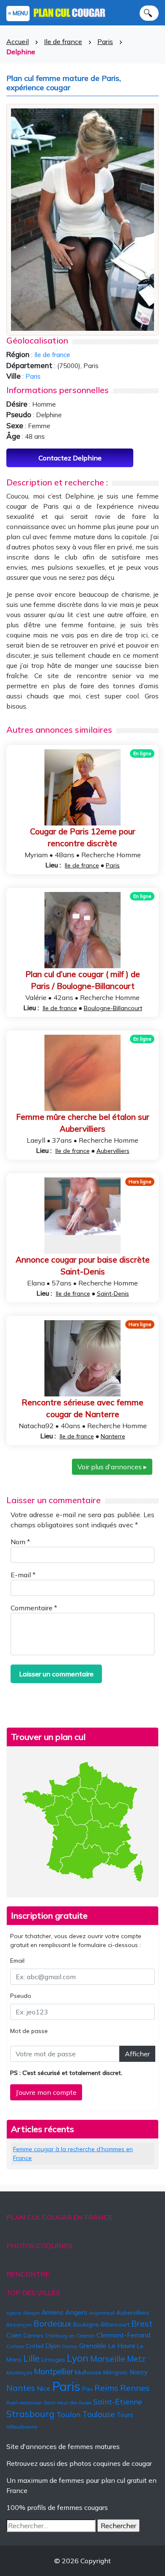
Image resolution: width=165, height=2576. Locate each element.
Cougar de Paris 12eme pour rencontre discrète (83, 838)
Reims (106, 2388)
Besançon (19, 2325)
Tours (125, 2415)
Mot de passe (29, 2031)
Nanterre (113, 1436)
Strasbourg (30, 2414)
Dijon (53, 2346)
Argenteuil (102, 2313)
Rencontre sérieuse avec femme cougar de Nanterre (82, 1408)
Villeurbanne (22, 2427)
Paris (105, 42)
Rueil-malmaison (24, 2403)
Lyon (78, 2358)
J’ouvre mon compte (46, 2092)
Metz (136, 2359)
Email (17, 1961)
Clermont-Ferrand (123, 2335)
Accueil (18, 42)
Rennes (135, 2388)
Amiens (52, 2312)
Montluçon (19, 2372)
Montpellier (54, 2371)
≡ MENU (18, 13)
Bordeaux (52, 2323)
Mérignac (115, 2372)
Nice (44, 2388)
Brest (142, 2323)
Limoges (53, 2360)
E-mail (23, 1575)
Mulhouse (88, 2372)
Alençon (31, 2313)
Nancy (139, 2372)
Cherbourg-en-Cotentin (70, 2336)
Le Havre (122, 2346)
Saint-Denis (113, 1294)
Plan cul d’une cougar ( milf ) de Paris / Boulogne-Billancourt (83, 980)
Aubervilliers (113, 1151)
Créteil (35, 2346)
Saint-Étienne (118, 2401)
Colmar (15, 2346)
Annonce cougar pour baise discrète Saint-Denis (83, 1266)
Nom (20, 1542)
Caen (14, 2335)
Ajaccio (14, 2313)
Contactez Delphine (70, 458)
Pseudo (21, 1996)
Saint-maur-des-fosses (67, 2403)
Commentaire (34, 1608)
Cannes (33, 2335)
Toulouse (98, 2414)
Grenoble (93, 2346)
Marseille (108, 2359)
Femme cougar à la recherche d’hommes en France (73, 2154)
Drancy (70, 2346)
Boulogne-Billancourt (113, 1008)
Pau (87, 2389)
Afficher (137, 2054)
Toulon (68, 2414)
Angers (76, 2312)
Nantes (21, 2388)
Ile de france (63, 42)
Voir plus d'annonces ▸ (112, 1467)
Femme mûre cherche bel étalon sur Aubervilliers (83, 1123)
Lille (32, 2358)
